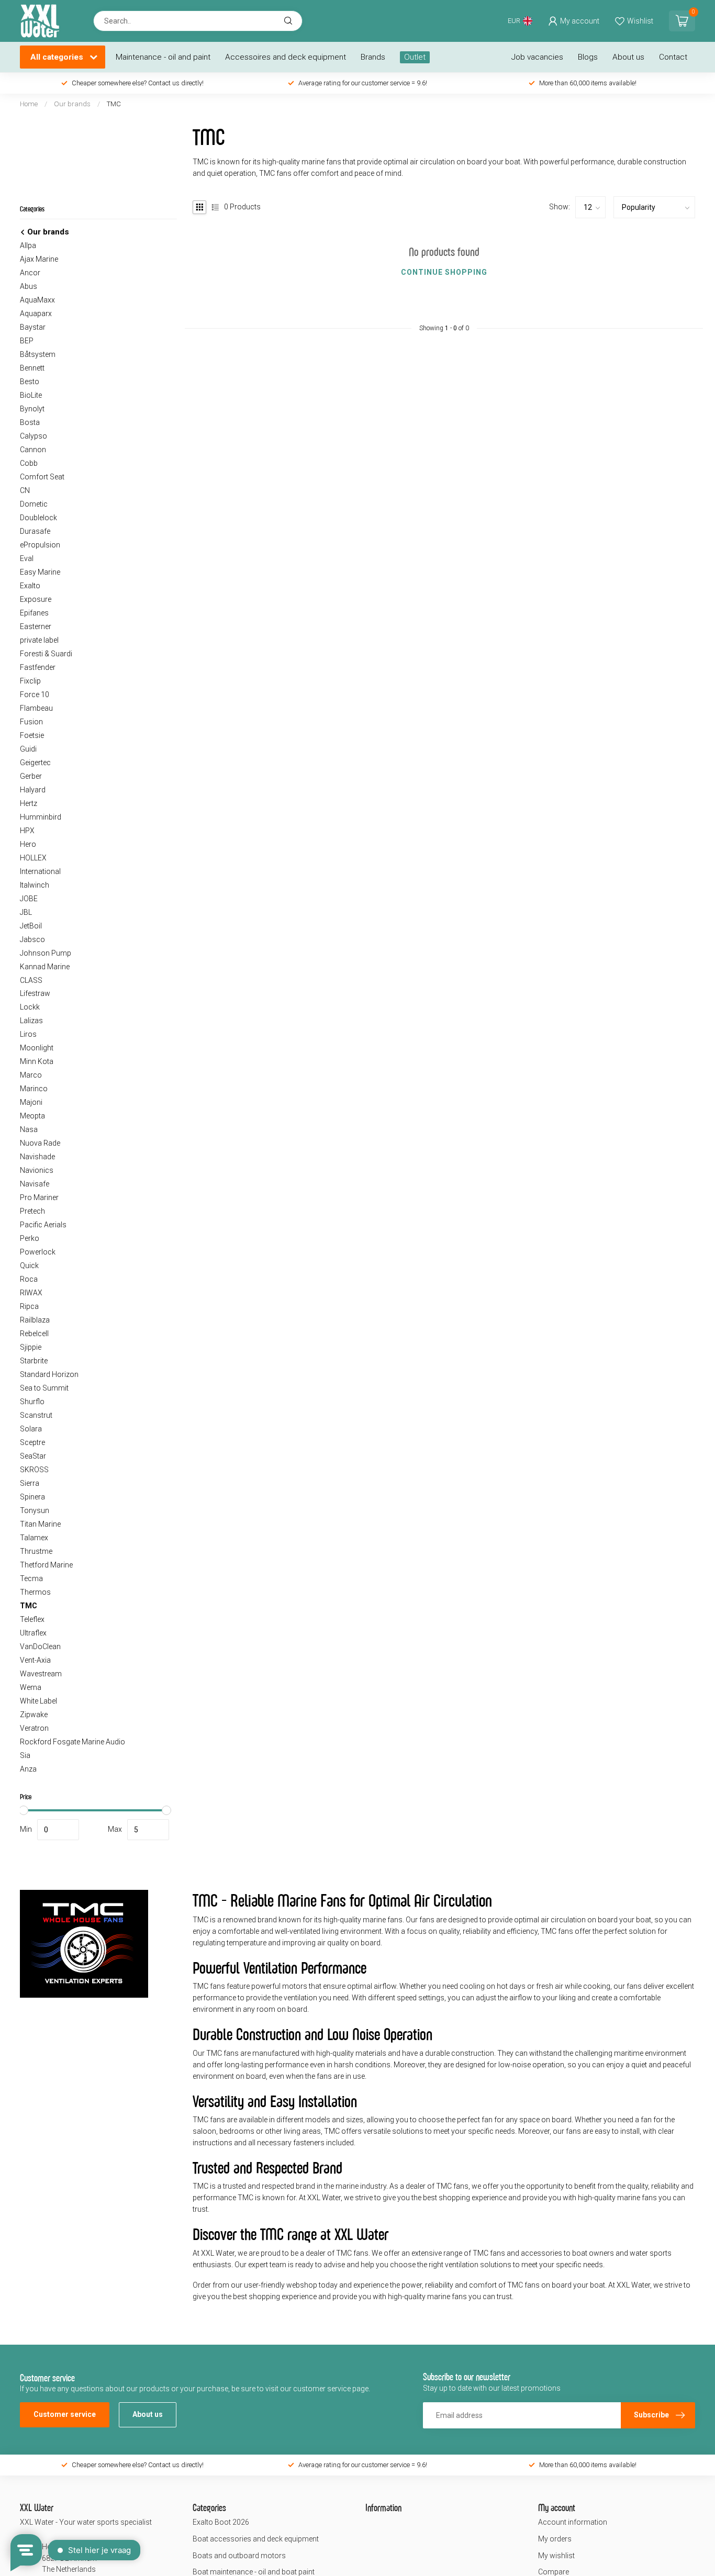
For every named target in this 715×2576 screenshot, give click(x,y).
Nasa (29, 1129)
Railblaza (35, 1320)
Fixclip (30, 681)
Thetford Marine (46, 1565)
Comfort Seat (42, 477)
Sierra (30, 1483)
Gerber (31, 776)
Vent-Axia (35, 1660)
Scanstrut (36, 1415)
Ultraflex (33, 1633)
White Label (38, 1701)
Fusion (31, 722)
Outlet (415, 57)
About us (628, 57)
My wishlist (556, 2556)
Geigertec (35, 763)
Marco (31, 1075)
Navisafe (35, 1184)
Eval (27, 558)
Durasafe (35, 531)
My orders (555, 2539)
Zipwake (34, 1715)
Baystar (33, 327)
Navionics (37, 1170)
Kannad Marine (45, 967)
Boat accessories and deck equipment (256, 2539)
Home (29, 104)
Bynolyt (32, 409)
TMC (114, 104)
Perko (30, 1238)
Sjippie (31, 1347)
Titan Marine (40, 1524)
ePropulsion (40, 545)
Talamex (34, 1538)
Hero (28, 844)
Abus (29, 286)
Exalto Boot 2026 (221, 2522)
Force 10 (35, 695)
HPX (27, 831)
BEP (27, 341)
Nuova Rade (40, 1143)
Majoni (31, 1102)
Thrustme (36, 1551)
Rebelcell (34, 1334)
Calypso (33, 436)
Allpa (28, 245)
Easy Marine (40, 572)
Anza (28, 1769)
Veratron (34, 1728)
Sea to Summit (44, 1388)
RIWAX (31, 1293)
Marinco (34, 1089)
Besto (30, 382)
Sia (25, 1755)
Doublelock (38, 518)
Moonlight (37, 1048)
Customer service (65, 2414)
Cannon (33, 450)
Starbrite (34, 1361)
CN (25, 490)
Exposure (36, 599)
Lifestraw (35, 993)
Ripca (29, 1306)
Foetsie (32, 735)
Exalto (30, 586)
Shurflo (32, 1402)
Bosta (30, 422)
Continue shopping (444, 272)
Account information (573, 2522)
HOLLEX (33, 858)
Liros (28, 1034)
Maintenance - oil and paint (163, 57)
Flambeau (36, 708)
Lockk (30, 1007)
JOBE (29, 899)
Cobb (29, 463)
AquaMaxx (37, 300)
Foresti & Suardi (46, 654)
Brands (373, 57)
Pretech (32, 1211)
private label (39, 640)
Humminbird (41, 817)
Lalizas (31, 1021)
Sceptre (32, 1442)
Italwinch (35, 885)
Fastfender (38, 667)
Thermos (35, 1592)
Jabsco (32, 939)
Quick (29, 1265)
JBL (26, 912)
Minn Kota (37, 1061)
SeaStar (33, 1456)
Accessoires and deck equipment (286, 57)
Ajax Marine (39, 259)
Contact (673, 57)
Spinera (32, 1497)
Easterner (36, 626)
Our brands (72, 104)
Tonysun (35, 1510)
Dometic (34, 504)
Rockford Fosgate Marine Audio (72, 1742)
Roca (29, 1279)
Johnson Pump (46, 953)
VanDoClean (40, 1647)
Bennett (32, 368)
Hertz (29, 803)
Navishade (37, 1157)
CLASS (31, 980)
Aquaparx (36, 313)
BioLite (31, 395)
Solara (31, 1429)
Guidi (28, 749)
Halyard (33, 790)
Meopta (32, 1116)
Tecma (31, 1578)
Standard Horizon (49, 1374)
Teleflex (32, 1619)
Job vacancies (537, 57)
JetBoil (31, 926)
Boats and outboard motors (239, 2556)
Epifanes (34, 613)
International (40, 871)
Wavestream (41, 1674)
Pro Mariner (39, 1197)
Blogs (588, 57)
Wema (31, 1687)
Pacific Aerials (43, 1225)
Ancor (30, 273)
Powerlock (38, 1252)
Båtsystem (38, 354)
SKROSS (34, 1470)
